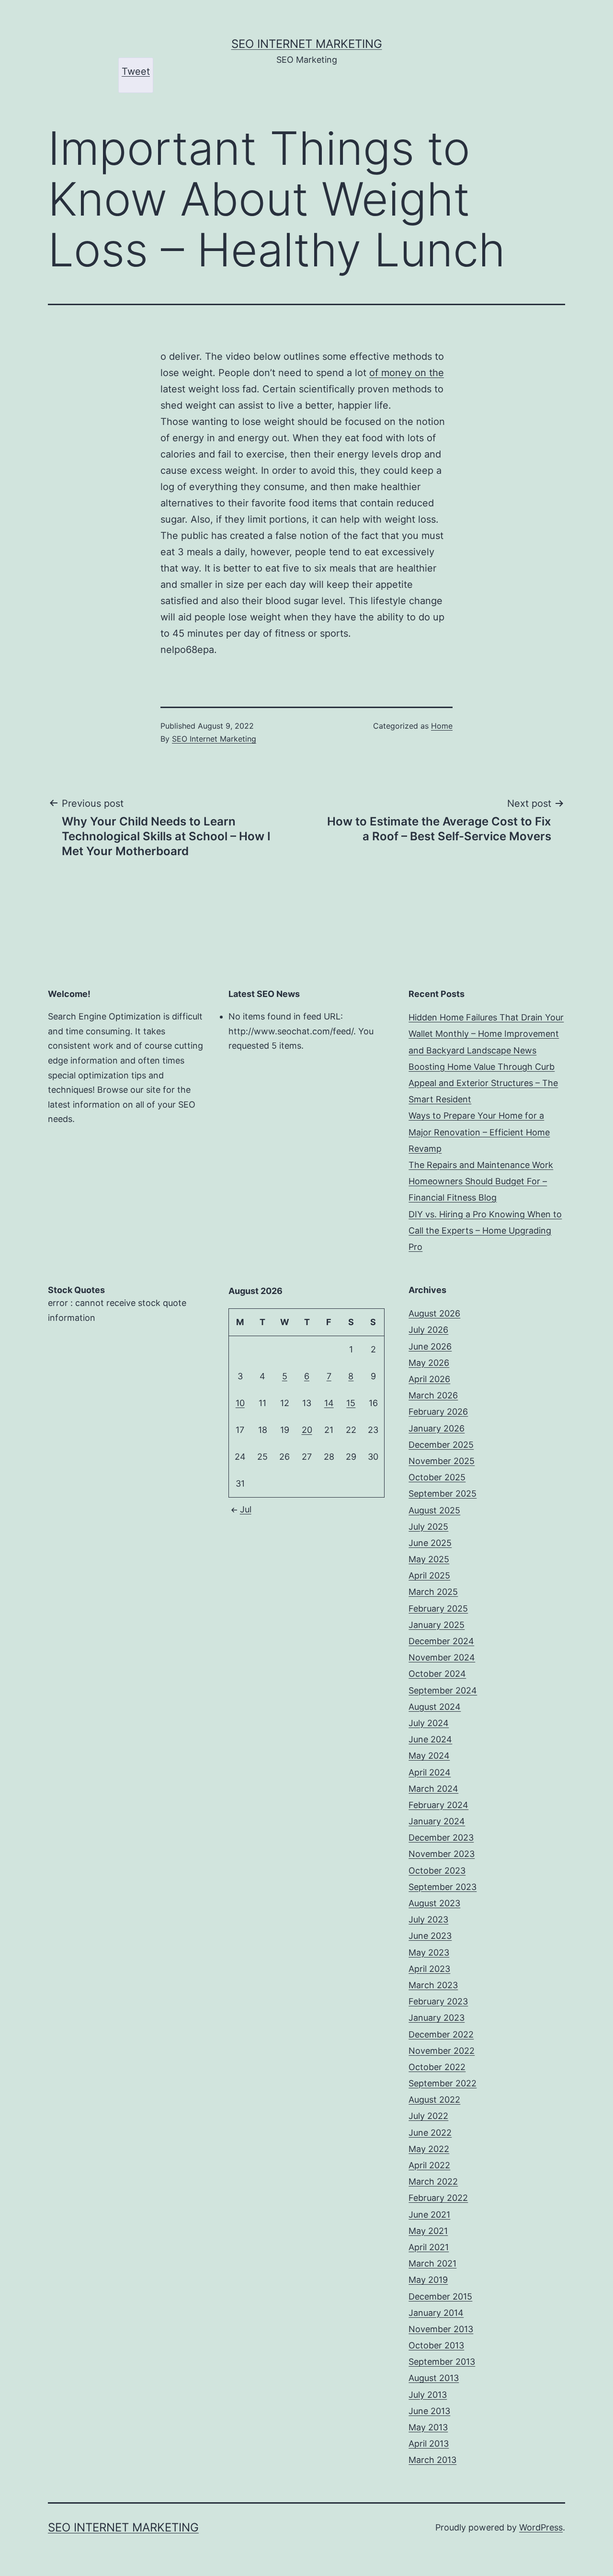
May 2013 (428, 2427)
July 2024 (429, 1723)
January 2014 (436, 2313)
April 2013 (429, 2444)
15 (351, 1403)
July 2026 (428, 1330)
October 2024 (437, 1674)
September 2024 (443, 1690)
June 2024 (430, 1739)
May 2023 (429, 1952)
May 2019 (428, 2280)
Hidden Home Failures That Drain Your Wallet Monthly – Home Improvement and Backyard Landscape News (486, 1034)
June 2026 (430, 1346)
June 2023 (430, 1936)
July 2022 (428, 2116)
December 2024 (441, 1641)
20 (307, 1430)
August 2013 (434, 2378)
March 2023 (433, 1985)
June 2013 (429, 2411)
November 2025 (442, 1461)
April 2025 (429, 1575)
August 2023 (434, 1903)
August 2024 (435, 1707)
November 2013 (441, 2329)
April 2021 (429, 2247)
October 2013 (436, 2345)
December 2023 (441, 1838)
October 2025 (437, 1477)
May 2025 (429, 1559)
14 (329, 1403)
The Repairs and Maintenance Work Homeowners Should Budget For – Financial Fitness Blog (481, 1181)
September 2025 (443, 1494)
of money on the (407, 373)
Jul (246, 1509)
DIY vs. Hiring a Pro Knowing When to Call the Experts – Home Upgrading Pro (485, 1231)
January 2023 (437, 2018)
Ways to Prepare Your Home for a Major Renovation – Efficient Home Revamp (479, 1132)
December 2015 (440, 2296)
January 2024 (437, 1821)
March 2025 (433, 1592)
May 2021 (428, 2231)
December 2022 (441, 2034)
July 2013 (428, 2395)
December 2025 (441, 1445)
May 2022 (429, 2149)
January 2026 (437, 1428)
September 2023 (443, 1887)
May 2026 (429, 1363)
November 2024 (442, 1657)
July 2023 (428, 1919)
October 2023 (437, 1871)
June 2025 (430, 1543)
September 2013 (442, 2362)
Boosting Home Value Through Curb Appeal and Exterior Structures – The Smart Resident (483, 1083)
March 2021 (432, 2263)
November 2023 (442, 1854)
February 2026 (438, 1412)
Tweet (136, 71)
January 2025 (437, 1625)
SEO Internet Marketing (307, 44)
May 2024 (429, 1756)
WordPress (541, 2527)
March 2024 (433, 1789)
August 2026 (434, 1313)
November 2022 (442, 2051)
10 (240, 1403)
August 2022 (434, 2100)
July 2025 (428, 1527)
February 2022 (438, 2198)
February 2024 (438, 1805)
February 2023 (438, 2001)
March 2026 (433, 1395)
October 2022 (437, 2067)
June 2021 (429, 2215)
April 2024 (430, 1772)
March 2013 (432, 2460)
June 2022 (430, 2133)
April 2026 (429, 1379)
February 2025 (438, 1609)
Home (442, 726)
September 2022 (443, 2083)
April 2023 (429, 1969)
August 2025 (434, 1510)
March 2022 (433, 2181)
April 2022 (429, 2165)
